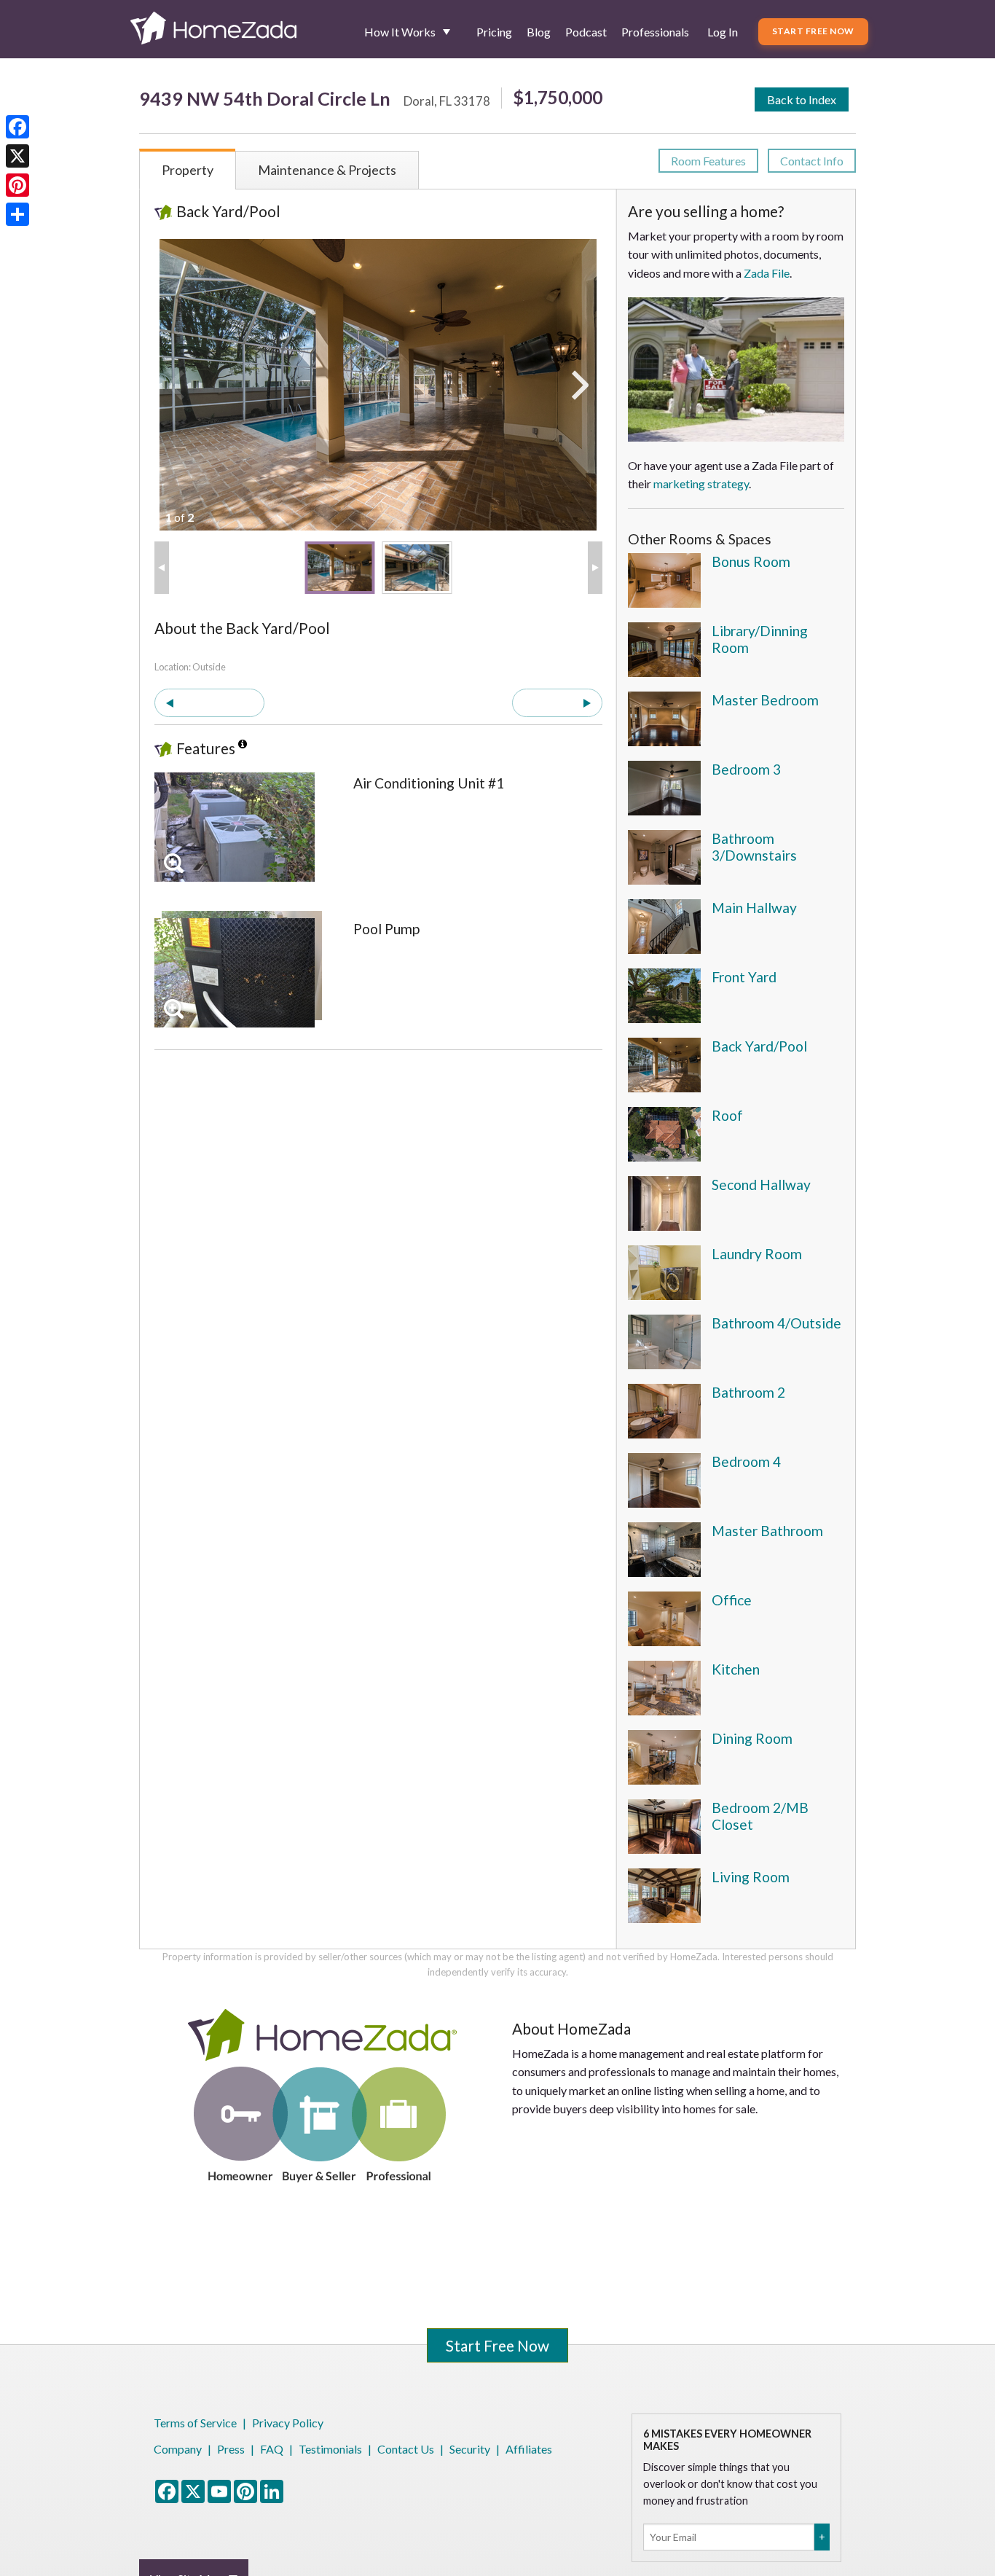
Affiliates (529, 2449)
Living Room (751, 1877)
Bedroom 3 (746, 769)
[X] (17, 156)
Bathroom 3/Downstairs (754, 847)
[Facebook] (17, 127)
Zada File (767, 273)
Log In (723, 32)
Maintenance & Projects (327, 170)
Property (188, 170)
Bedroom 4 (746, 1461)
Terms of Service (195, 2423)
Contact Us (406, 2449)
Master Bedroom (765, 700)
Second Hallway (761, 1185)
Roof (727, 1115)
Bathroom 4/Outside (776, 1323)
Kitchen (736, 1669)
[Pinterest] (17, 185)
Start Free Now (813, 31)
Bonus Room (751, 561)
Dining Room (752, 1738)
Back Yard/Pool (759, 1046)
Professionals (655, 32)
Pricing (494, 32)
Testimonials (330, 2449)
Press (231, 2449)
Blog (539, 32)
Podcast (586, 32)
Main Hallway (754, 908)
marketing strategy (701, 484)
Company (178, 2449)
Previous (217, 703)
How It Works (400, 32)
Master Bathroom (767, 1531)
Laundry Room (757, 1254)
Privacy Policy (288, 2423)
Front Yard (744, 977)
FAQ (272, 2449)
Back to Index (802, 99)
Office (732, 1600)
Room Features (708, 161)
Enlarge (173, 864)
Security (470, 2449)
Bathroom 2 (748, 1392)
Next (550, 703)
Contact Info (812, 161)
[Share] (17, 214)
